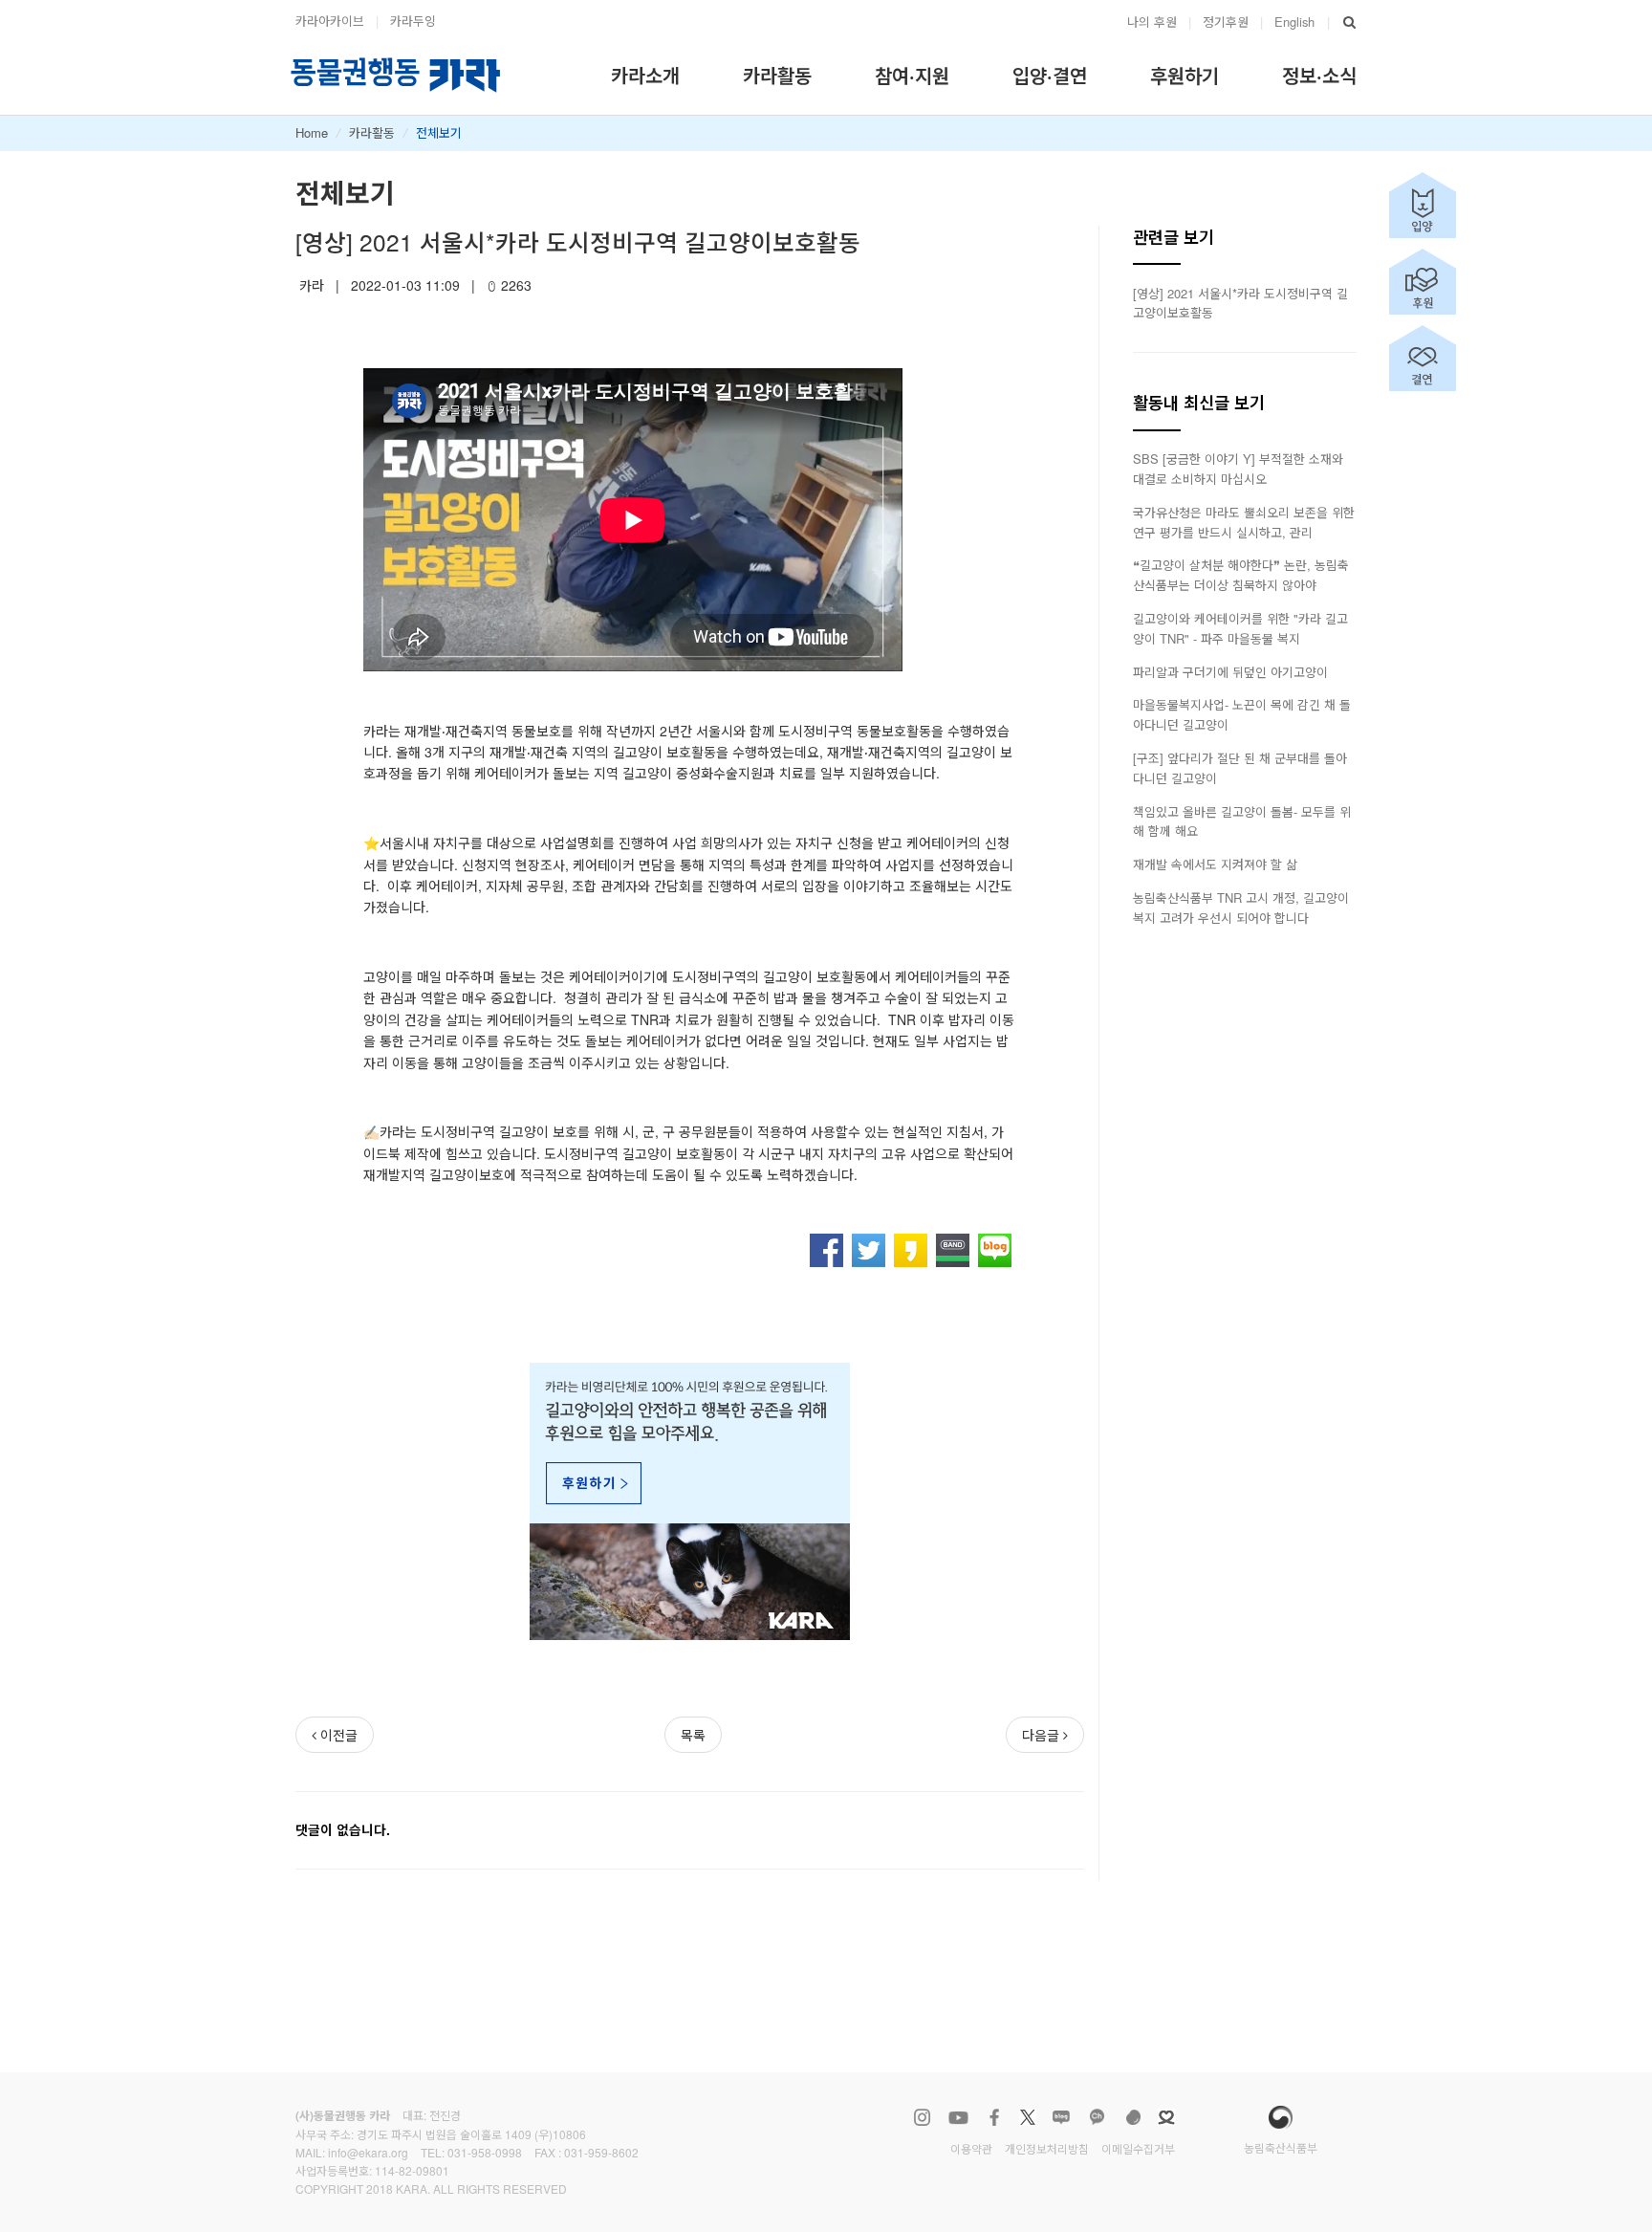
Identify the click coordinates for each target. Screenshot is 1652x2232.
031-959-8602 (601, 2152)
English (1294, 22)
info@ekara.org (368, 2152)
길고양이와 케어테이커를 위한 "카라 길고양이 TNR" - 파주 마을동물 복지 (1240, 628)
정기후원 (1226, 22)
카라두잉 (413, 21)
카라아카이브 (330, 21)
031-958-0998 (485, 2152)
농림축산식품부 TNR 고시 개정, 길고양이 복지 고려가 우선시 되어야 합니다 (1241, 908)
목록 (693, 1735)
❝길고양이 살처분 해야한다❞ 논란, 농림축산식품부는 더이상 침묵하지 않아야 (1241, 575)
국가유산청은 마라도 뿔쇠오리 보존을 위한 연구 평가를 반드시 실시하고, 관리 (1244, 522)
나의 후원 (1152, 22)
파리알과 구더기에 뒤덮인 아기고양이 (1230, 672)
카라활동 (372, 132)
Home (312, 132)
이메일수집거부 (1138, 2148)
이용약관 (971, 2148)
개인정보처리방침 (1047, 2148)
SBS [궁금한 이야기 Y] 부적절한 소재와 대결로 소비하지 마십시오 (1238, 469)
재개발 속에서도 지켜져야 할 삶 (1215, 864)
